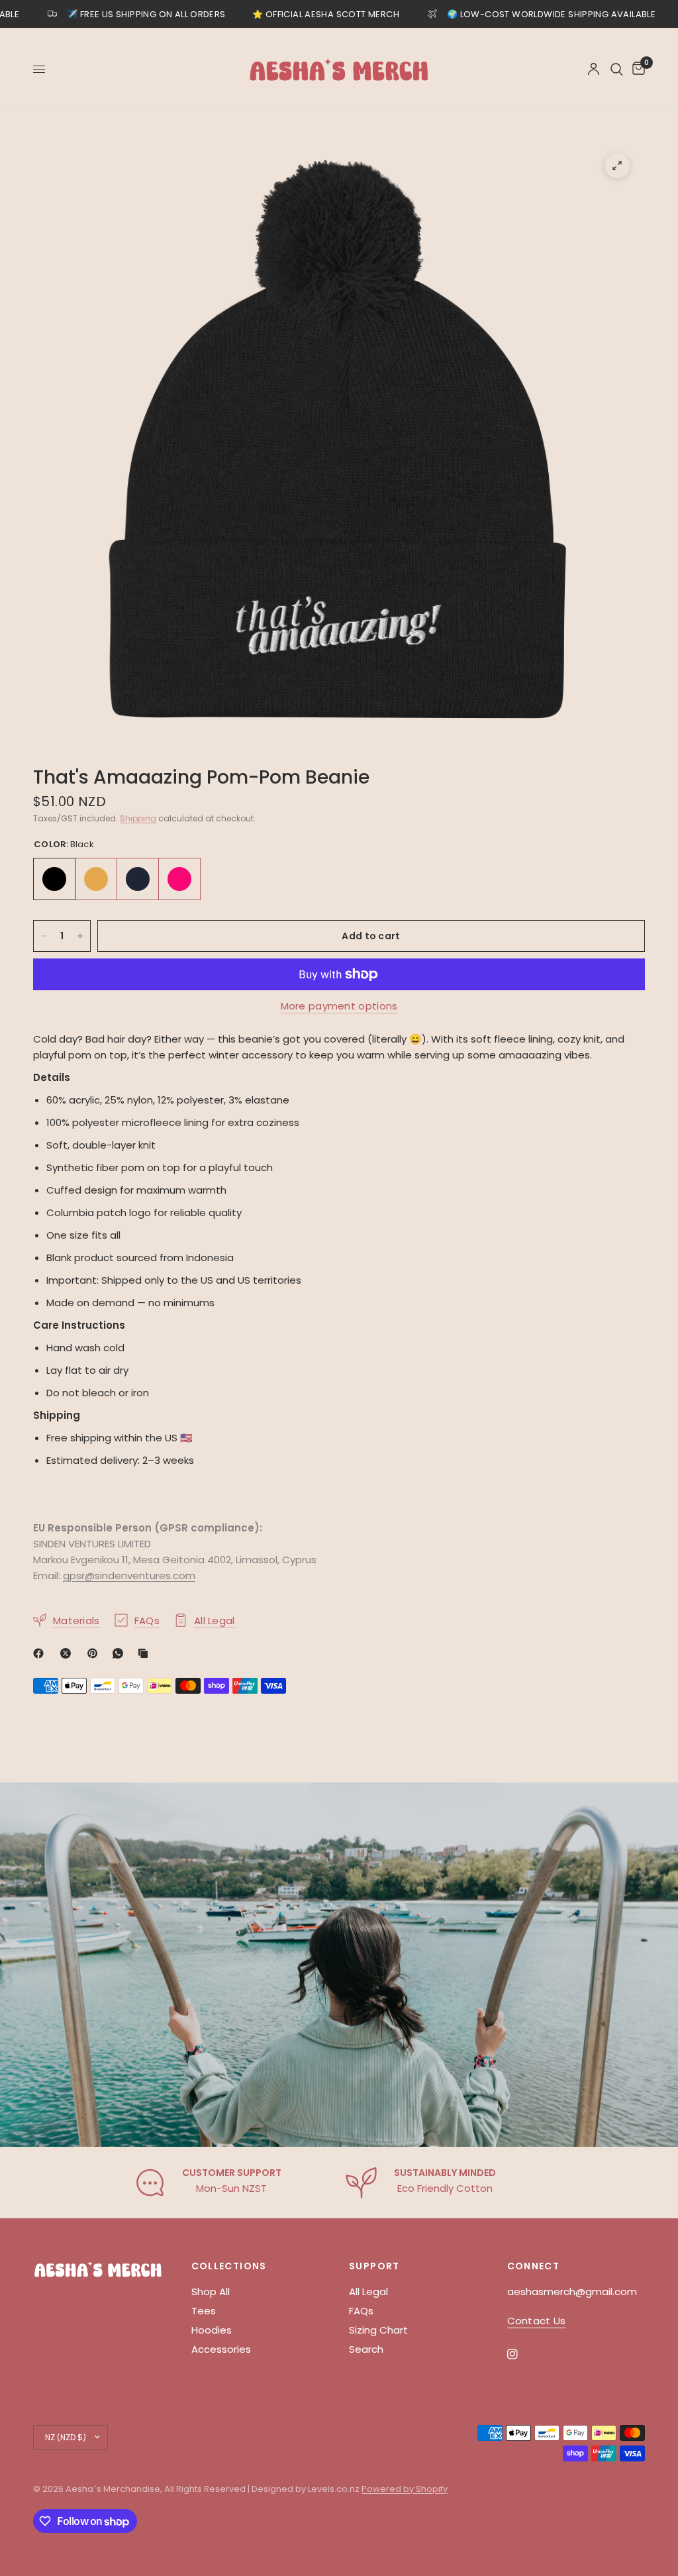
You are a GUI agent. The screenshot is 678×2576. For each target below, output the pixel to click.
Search (366, 2349)
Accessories (221, 2349)
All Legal (368, 2292)
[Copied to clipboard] (146, 1653)
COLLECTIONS (229, 2266)
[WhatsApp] (121, 1653)
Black (54, 879)
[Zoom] (617, 166)
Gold (96, 879)
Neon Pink (179, 879)
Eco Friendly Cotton (445, 2188)
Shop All (211, 2292)
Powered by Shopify (405, 2489)
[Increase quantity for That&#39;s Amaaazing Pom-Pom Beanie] (80, 936)
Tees (204, 2311)
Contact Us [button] (537, 2321)
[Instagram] (522, 2354)
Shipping (138, 818)
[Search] (617, 69)
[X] (68, 1653)
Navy (138, 879)
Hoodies (212, 2330)
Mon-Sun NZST (231, 2188)
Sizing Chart (378, 2330)
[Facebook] (41, 1653)
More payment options (339, 1006)
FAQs (361, 2311)
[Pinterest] (95, 1653)
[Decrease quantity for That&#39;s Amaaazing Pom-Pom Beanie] (44, 936)
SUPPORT (374, 2266)
